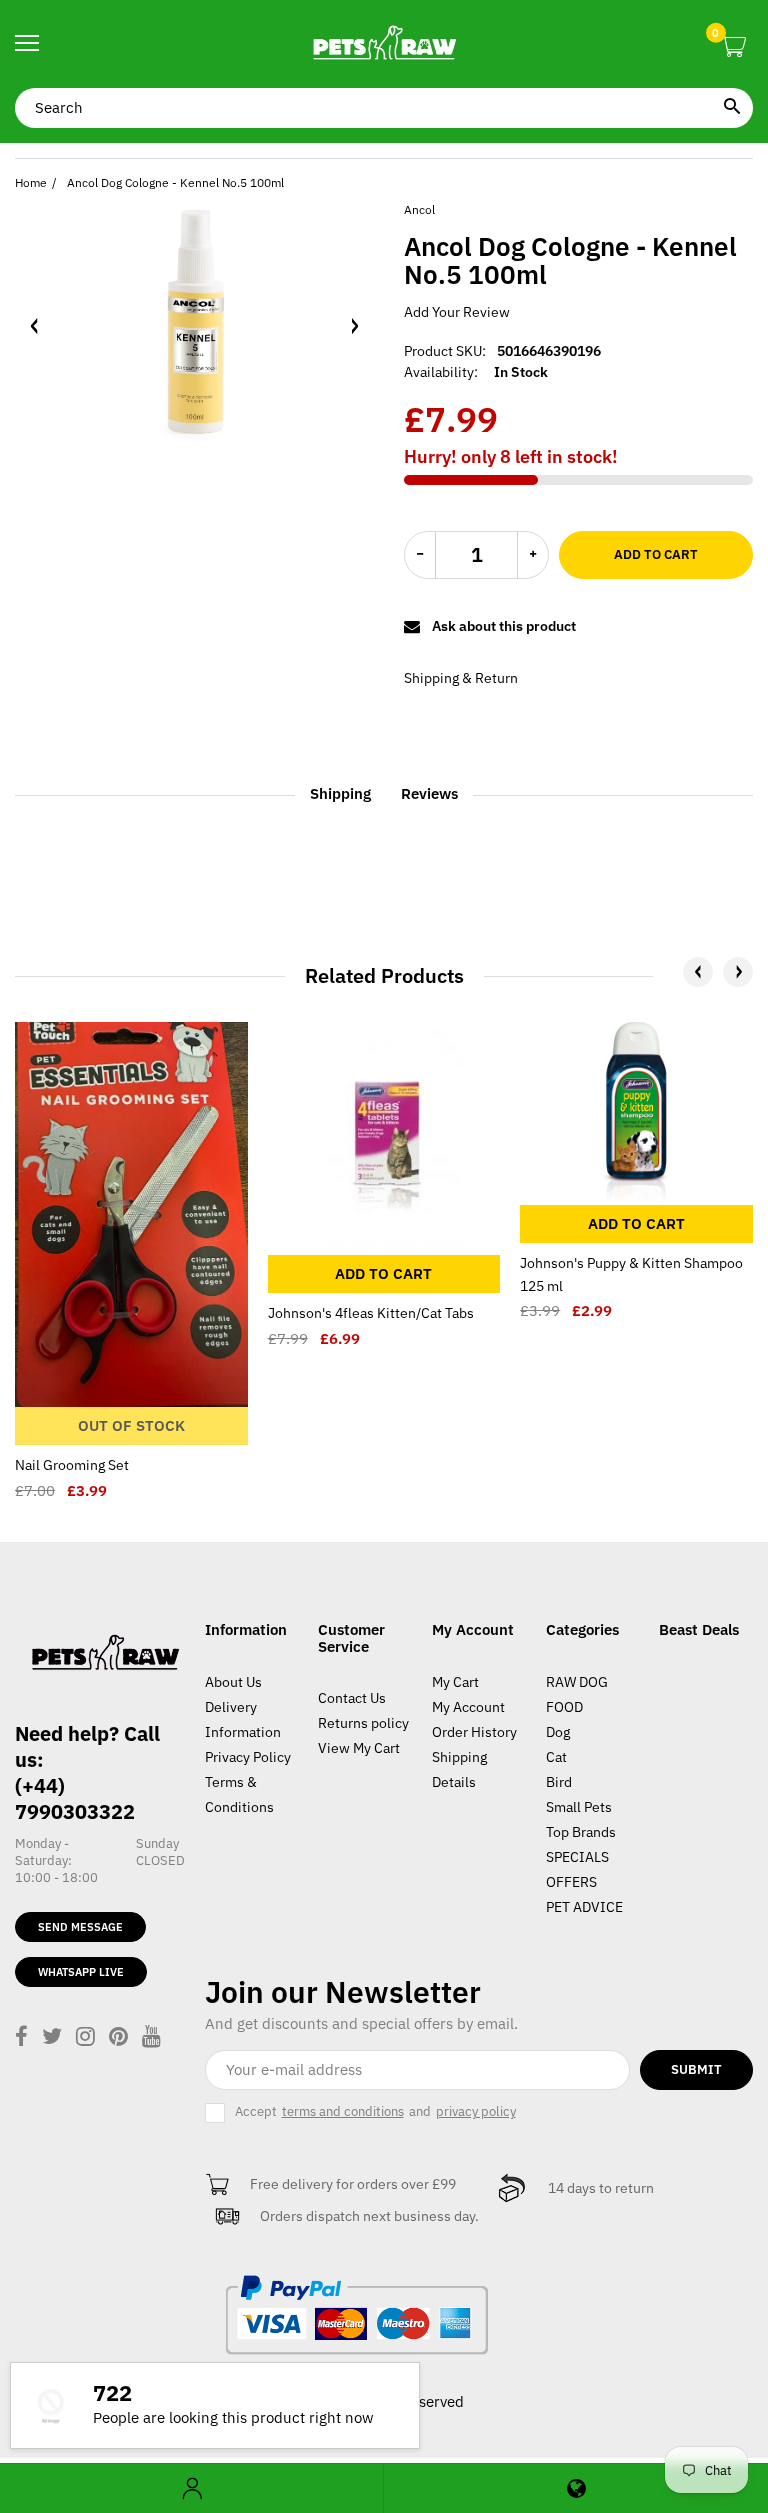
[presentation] (698, 972)
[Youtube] (151, 2038)
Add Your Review (457, 312)
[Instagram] (85, 2038)
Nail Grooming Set (72, 1465)
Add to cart (656, 554)
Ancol (419, 209)
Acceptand (375, 2111)
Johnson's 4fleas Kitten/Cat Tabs (371, 1313)
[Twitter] (52, 2038)
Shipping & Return (461, 678)
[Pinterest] (118, 2038)
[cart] (733, 47)
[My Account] (191, 2488)
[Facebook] (21, 2038)
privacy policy (476, 2112)
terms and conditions (343, 2112)
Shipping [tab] (340, 793)
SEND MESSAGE (80, 1927)
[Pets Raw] (384, 44)
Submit (696, 2069)
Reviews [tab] (429, 793)
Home (31, 182)
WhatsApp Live (81, 1972)
